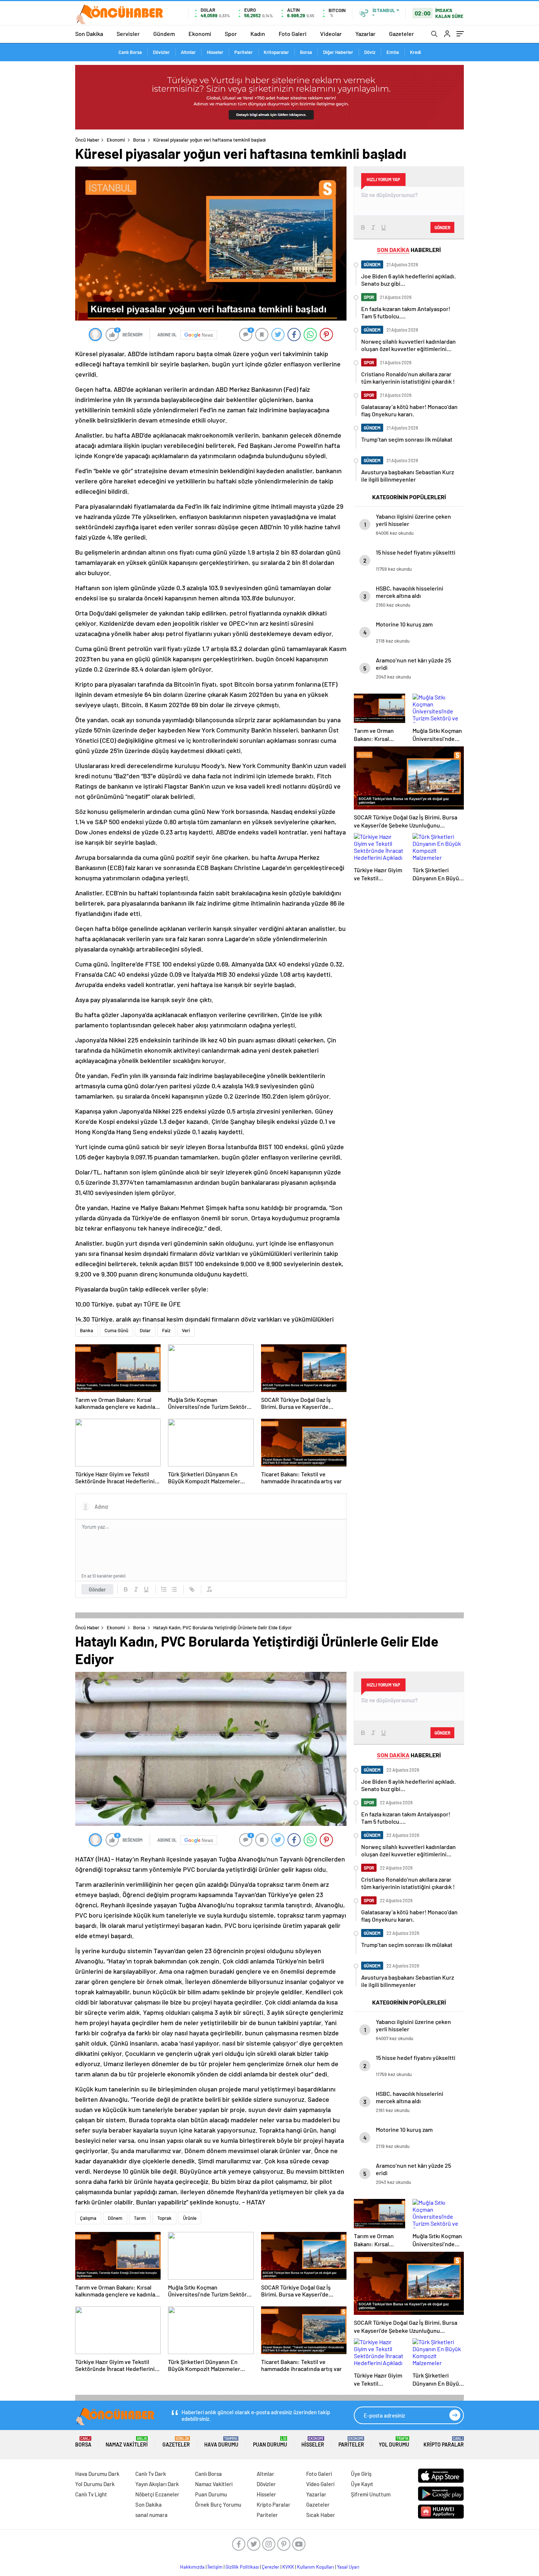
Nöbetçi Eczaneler (157, 2494)
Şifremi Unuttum (371, 2494)
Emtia (393, 52)
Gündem (164, 34)
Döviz (370, 52)
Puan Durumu (270, 2442)
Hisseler (215, 52)
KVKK (288, 2567)
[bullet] (174, 1589)
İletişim (215, 2567)
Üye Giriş (361, 2474)
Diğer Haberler (338, 52)
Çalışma (88, 2218)
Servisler (128, 34)
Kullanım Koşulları (316, 2567)
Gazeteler (401, 34)
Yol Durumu (394, 2442)
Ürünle (190, 2218)
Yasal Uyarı (348, 2567)
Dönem (115, 2218)
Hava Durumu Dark (97, 2474)
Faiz (166, 1330)
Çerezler (271, 2567)
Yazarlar (365, 34)
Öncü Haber (87, 140)
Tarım (140, 2218)
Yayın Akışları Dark (157, 2484)
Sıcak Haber (321, 2515)
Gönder (97, 1589)
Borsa (306, 52)
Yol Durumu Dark (95, 2484)
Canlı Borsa (130, 52)
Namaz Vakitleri (127, 2442)
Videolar (331, 34)
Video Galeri (320, 2484)
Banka (87, 1330)
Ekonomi (200, 34)
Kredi (415, 52)
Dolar (145, 1330)
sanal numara (151, 2515)
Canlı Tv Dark (151, 2474)
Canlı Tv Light (91, 2494)
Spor (231, 34)
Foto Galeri (293, 34)
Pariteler (243, 52)
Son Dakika (89, 34)
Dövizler (161, 52)
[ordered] (164, 1589)
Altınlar (188, 52)
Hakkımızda (192, 2567)
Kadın (258, 34)
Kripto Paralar (444, 2442)
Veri (186, 1330)
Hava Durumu (221, 2442)
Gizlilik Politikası (242, 2567)
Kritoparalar (276, 52)
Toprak (164, 2218)
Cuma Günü (116, 1330)
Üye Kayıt (362, 2484)
